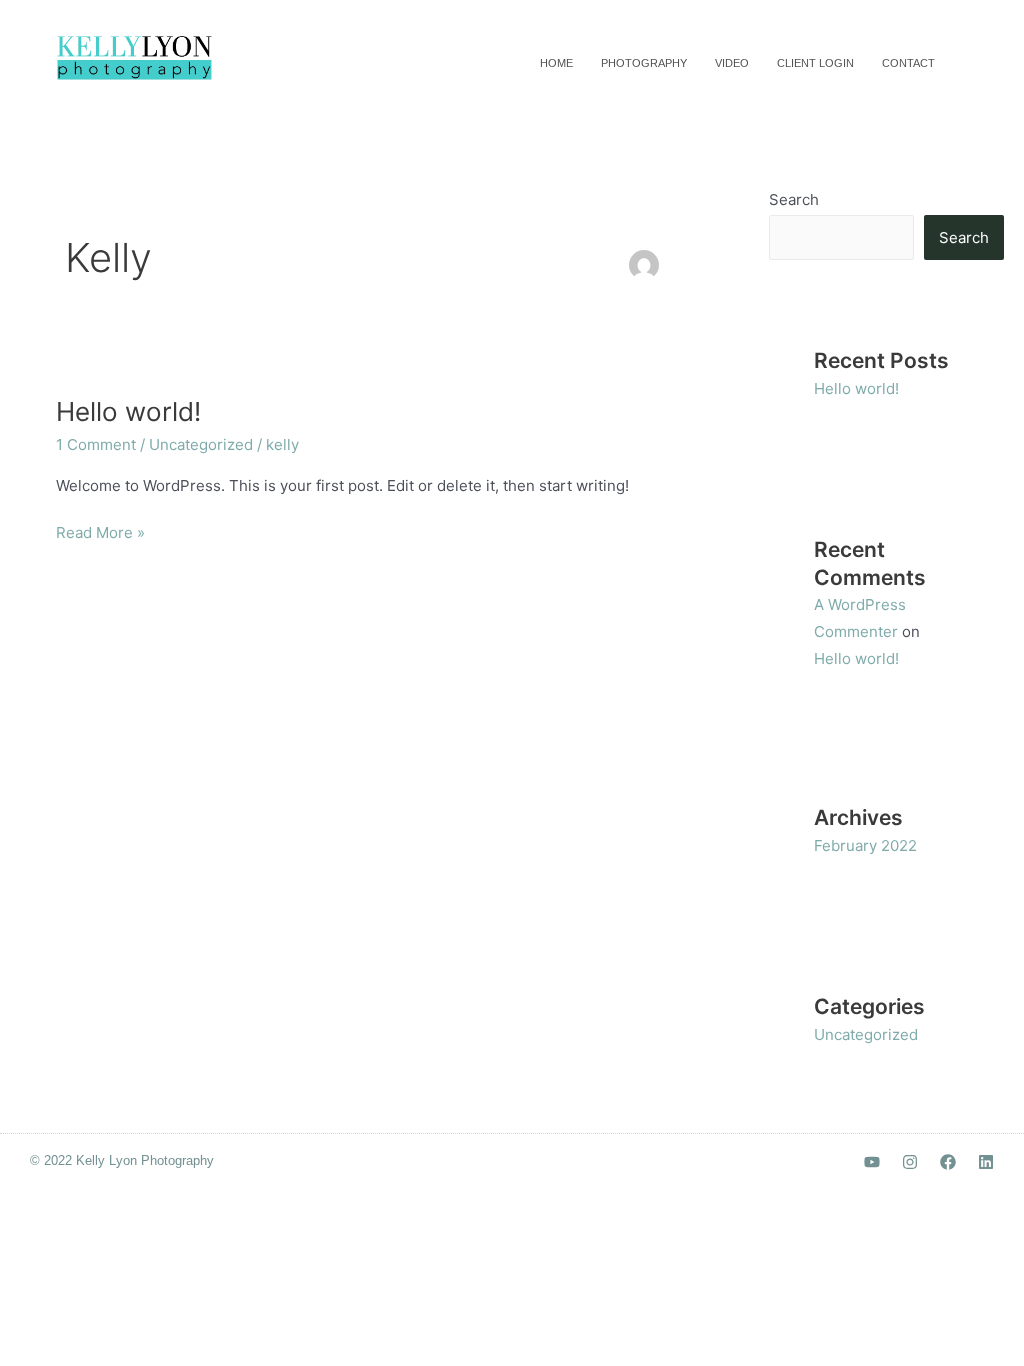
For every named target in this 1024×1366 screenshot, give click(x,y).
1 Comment (96, 444)
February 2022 (865, 845)
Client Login (815, 63)
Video (732, 63)
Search (794, 199)
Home (556, 63)
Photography (644, 63)
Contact (908, 63)
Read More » (100, 531)
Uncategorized (201, 444)
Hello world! (128, 411)
